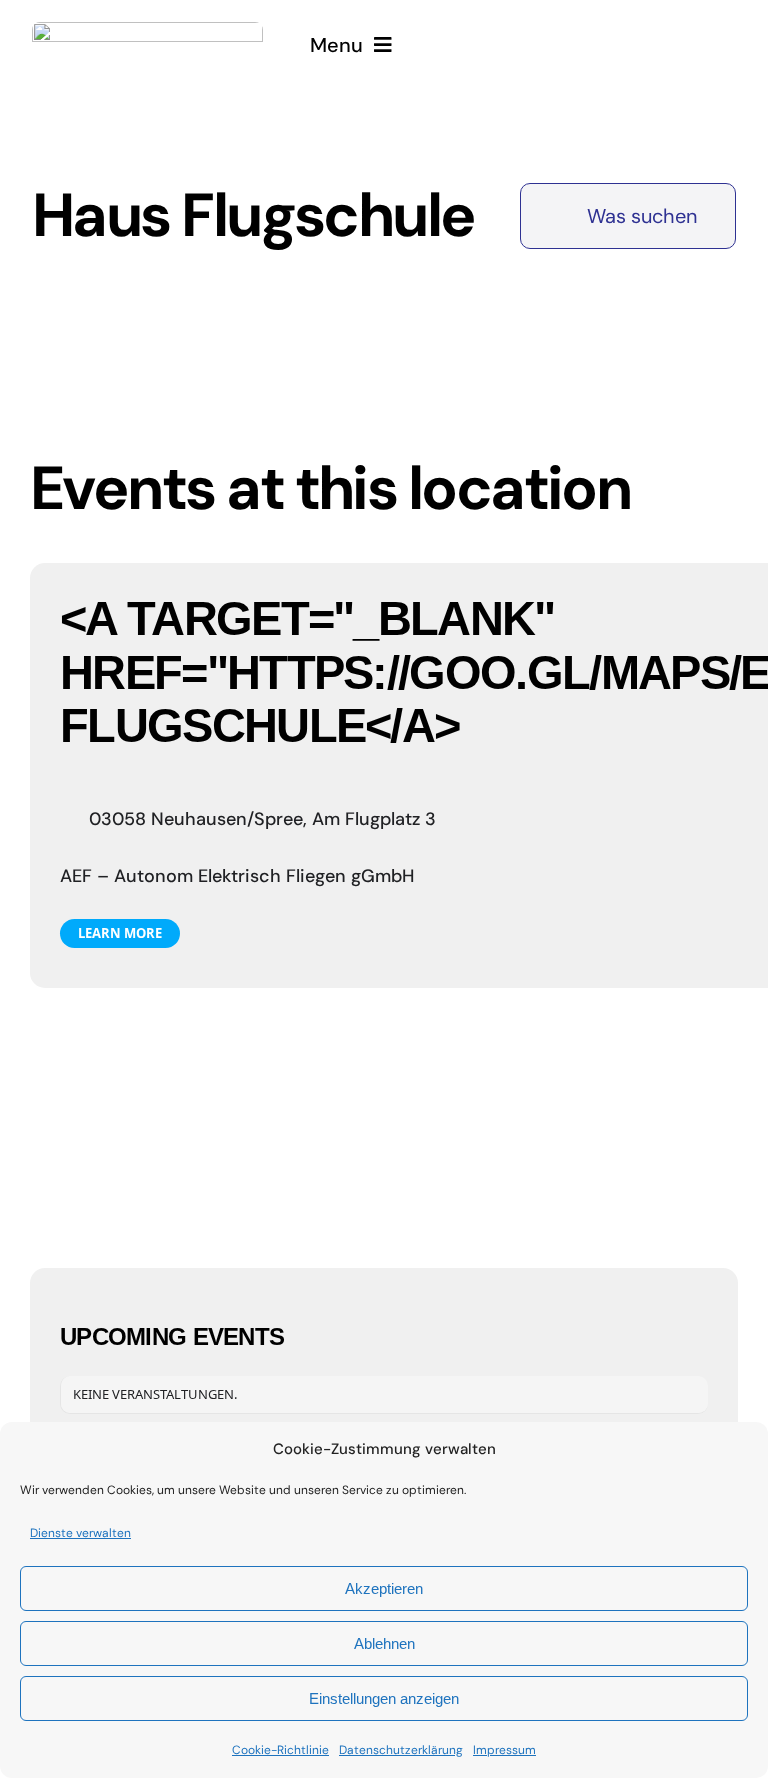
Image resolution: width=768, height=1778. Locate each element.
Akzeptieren (384, 1588)
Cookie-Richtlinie (280, 1750)
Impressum (504, 1750)
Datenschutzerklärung (401, 1750)
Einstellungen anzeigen (384, 1698)
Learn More (120, 933)
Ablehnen (384, 1643)
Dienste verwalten (80, 1533)
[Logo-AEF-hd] (147, 32)
